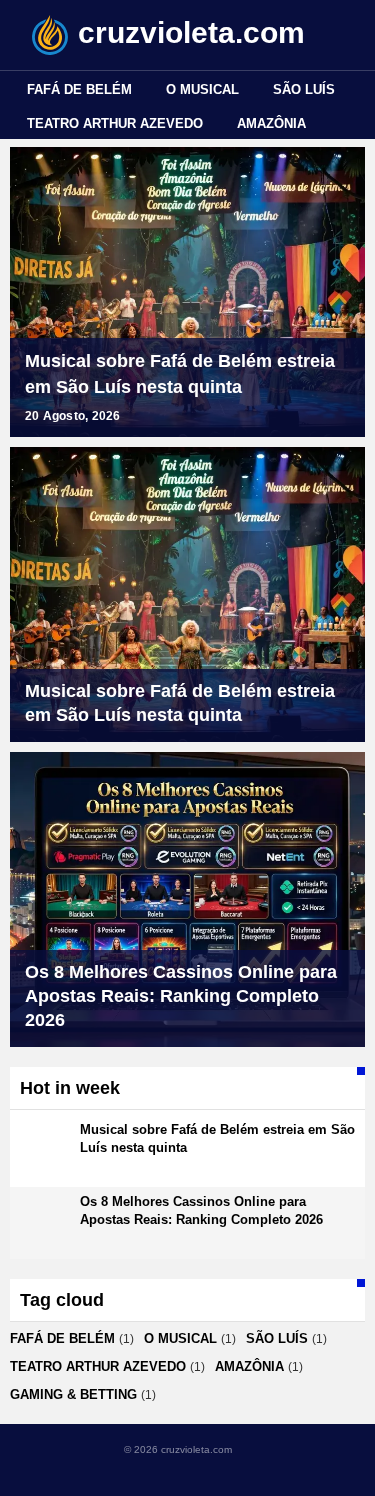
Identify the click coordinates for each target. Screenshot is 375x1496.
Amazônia (271, 123)
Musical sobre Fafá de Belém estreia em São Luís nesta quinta (180, 374)
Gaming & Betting (73, 1394)
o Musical (202, 89)
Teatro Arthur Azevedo (115, 123)
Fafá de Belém (79, 89)
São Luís (304, 89)
